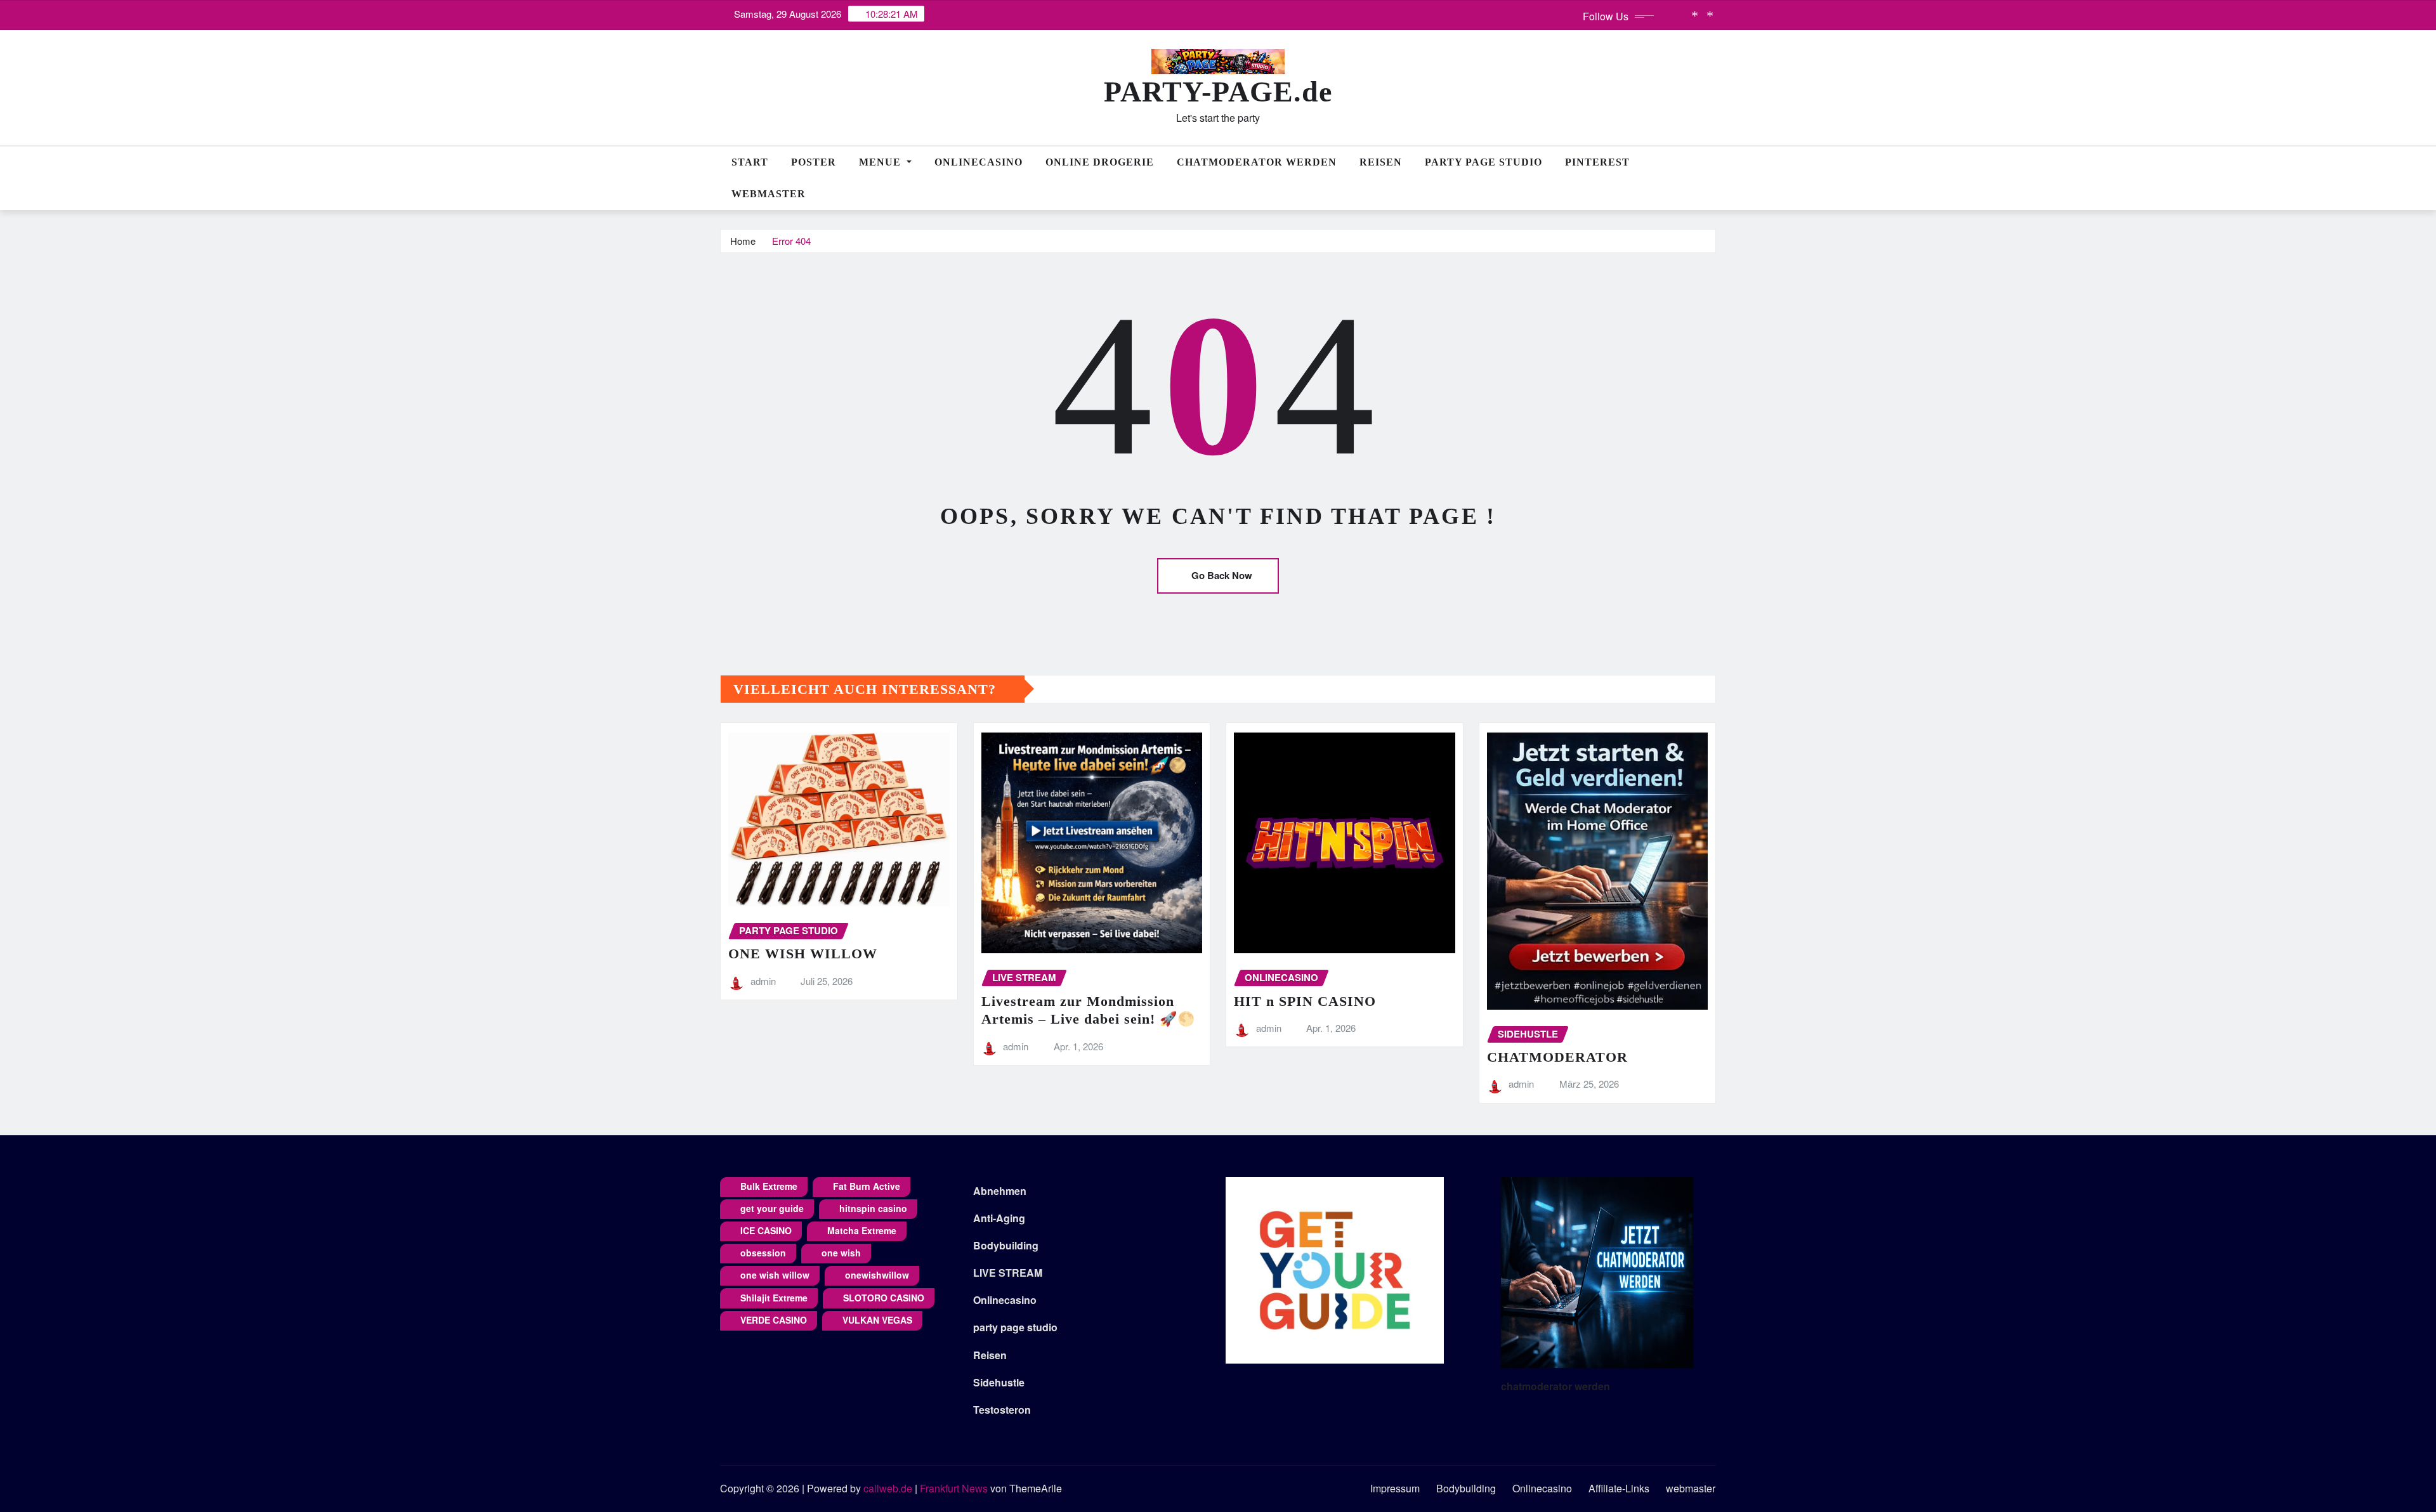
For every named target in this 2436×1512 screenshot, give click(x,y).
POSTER (814, 162)
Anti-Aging (999, 1218)
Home (743, 241)
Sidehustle (999, 1382)
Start (750, 162)
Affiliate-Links (1619, 1488)
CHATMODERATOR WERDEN (1257, 162)
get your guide (772, 1208)
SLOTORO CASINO (884, 1298)
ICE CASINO (766, 1230)
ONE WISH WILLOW (803, 954)
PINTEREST (1597, 162)
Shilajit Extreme (774, 1298)
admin (763, 981)
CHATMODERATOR (1557, 1057)
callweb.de (888, 1488)
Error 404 (791, 241)
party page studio (1015, 1327)
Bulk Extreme (769, 1186)
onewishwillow (877, 1275)
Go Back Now (1222, 575)
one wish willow (775, 1275)
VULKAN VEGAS (877, 1320)
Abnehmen (1000, 1191)
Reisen (1381, 162)
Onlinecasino (979, 162)
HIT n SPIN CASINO (1305, 1001)
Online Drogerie (1100, 162)
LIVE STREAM (1008, 1273)
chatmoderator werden (1555, 1386)
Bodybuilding (1006, 1245)
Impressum (1395, 1488)
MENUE (881, 162)
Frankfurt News (954, 1488)
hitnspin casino (873, 1208)
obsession (763, 1253)
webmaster (769, 194)
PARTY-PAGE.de (1218, 92)
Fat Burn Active (867, 1186)
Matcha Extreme (862, 1230)
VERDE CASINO (774, 1320)
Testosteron (1002, 1410)
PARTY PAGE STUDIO (1483, 162)
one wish (841, 1253)
